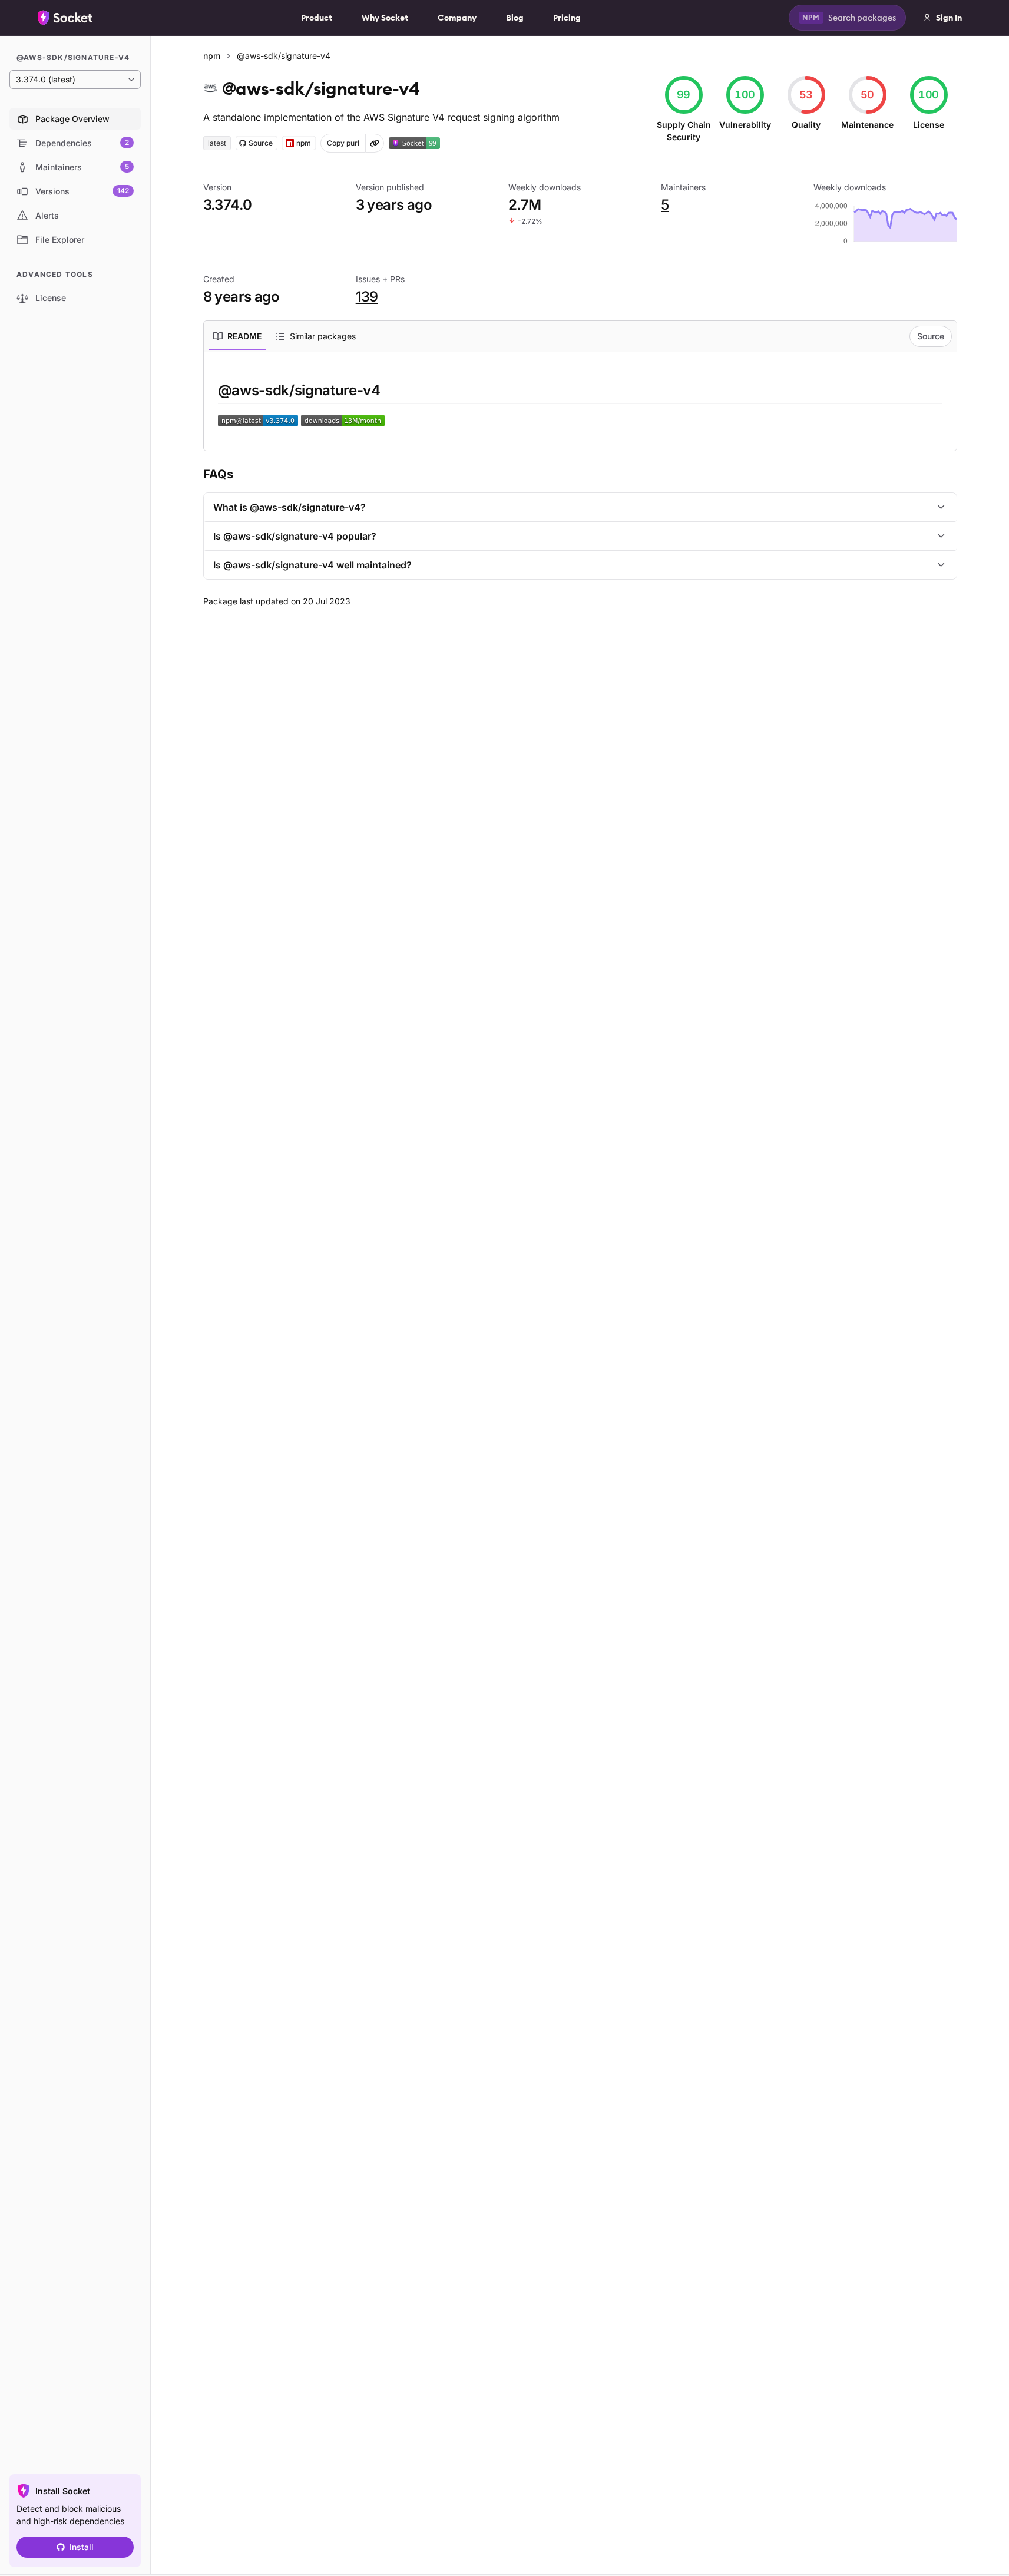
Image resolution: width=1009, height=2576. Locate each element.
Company (457, 18)
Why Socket (385, 18)
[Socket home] (65, 18)
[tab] (237, 336)
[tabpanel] (580, 404)
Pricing (567, 18)
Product (317, 18)
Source (931, 336)
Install (82, 2547)
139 (367, 297)
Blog (515, 18)
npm (212, 56)
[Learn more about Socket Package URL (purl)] (375, 143)
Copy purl (343, 143)
